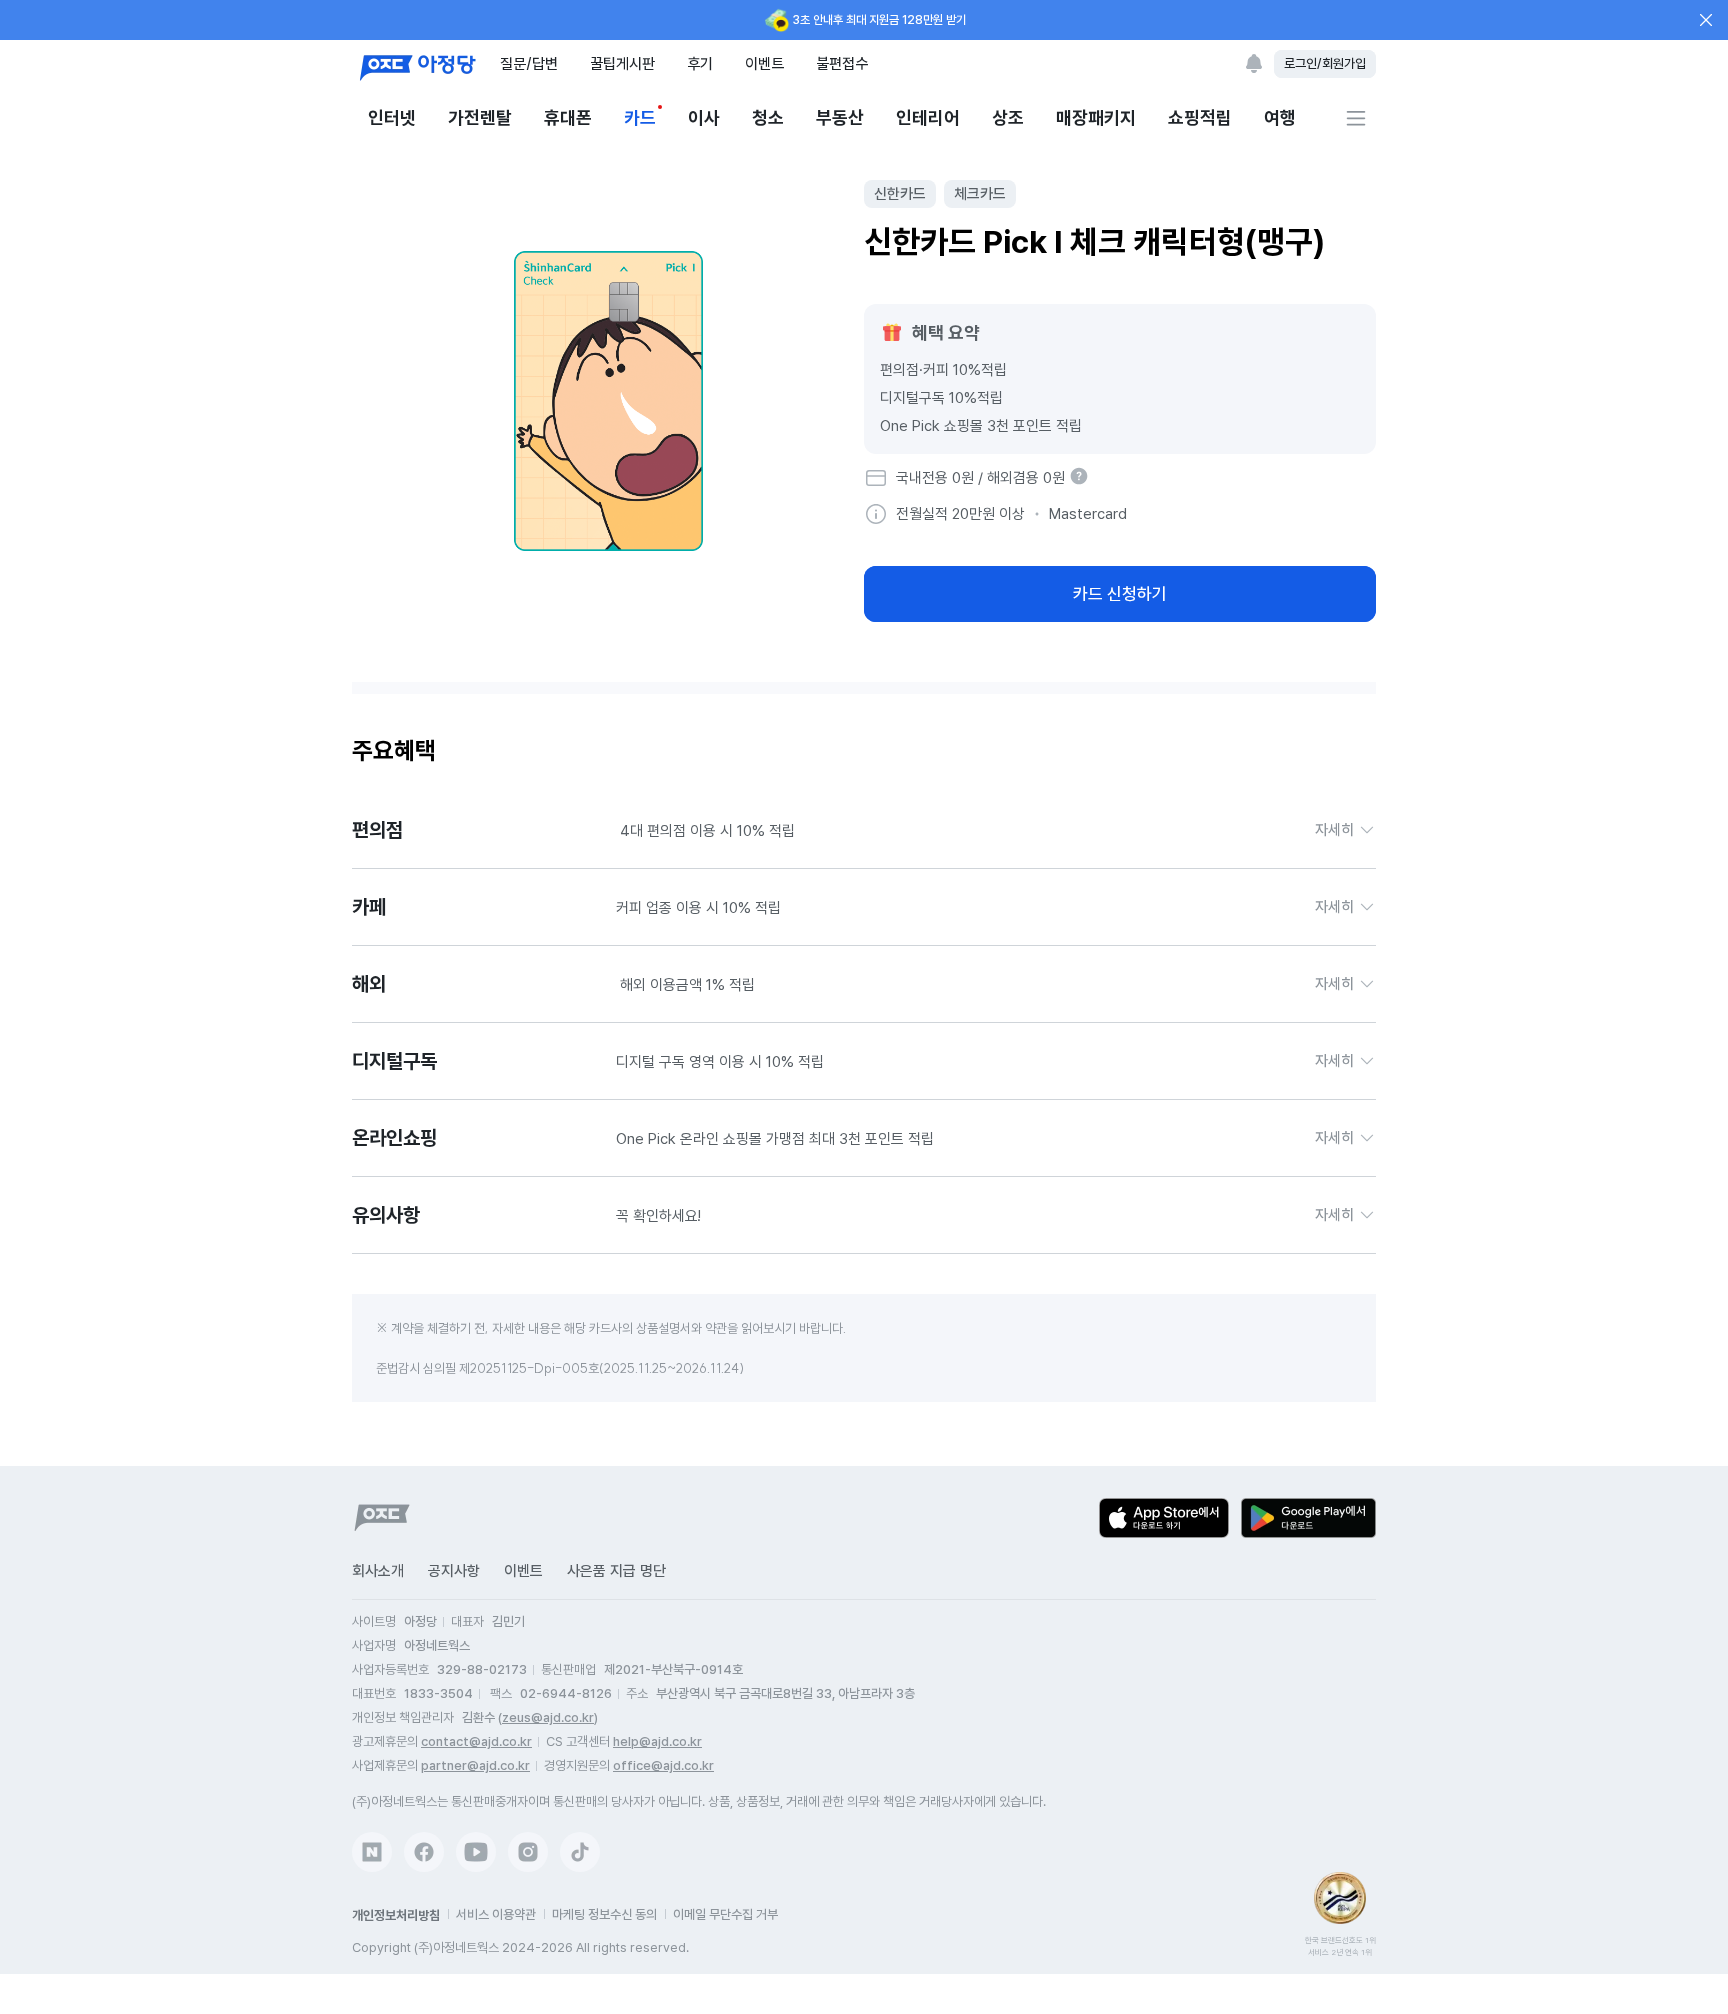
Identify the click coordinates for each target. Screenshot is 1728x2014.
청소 (768, 117)
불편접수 (842, 63)
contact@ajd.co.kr (476, 1741)
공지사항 (454, 1571)
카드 (640, 117)
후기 (700, 63)
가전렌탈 (480, 117)
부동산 (840, 117)
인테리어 (928, 117)
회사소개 (378, 1571)
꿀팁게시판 (622, 63)
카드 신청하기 (1120, 594)
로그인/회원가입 (1325, 63)
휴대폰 (568, 117)
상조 (1008, 117)
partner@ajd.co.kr (475, 1765)
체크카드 (980, 194)
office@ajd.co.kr (663, 1765)
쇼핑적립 (1200, 117)
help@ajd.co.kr (657, 1741)
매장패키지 (1096, 117)
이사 (704, 117)
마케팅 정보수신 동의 (604, 1914)
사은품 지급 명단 (616, 1571)
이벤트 (764, 63)
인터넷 (392, 117)
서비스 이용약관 (496, 1914)
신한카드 (900, 194)
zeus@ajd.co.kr (548, 1717)
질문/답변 (529, 63)
